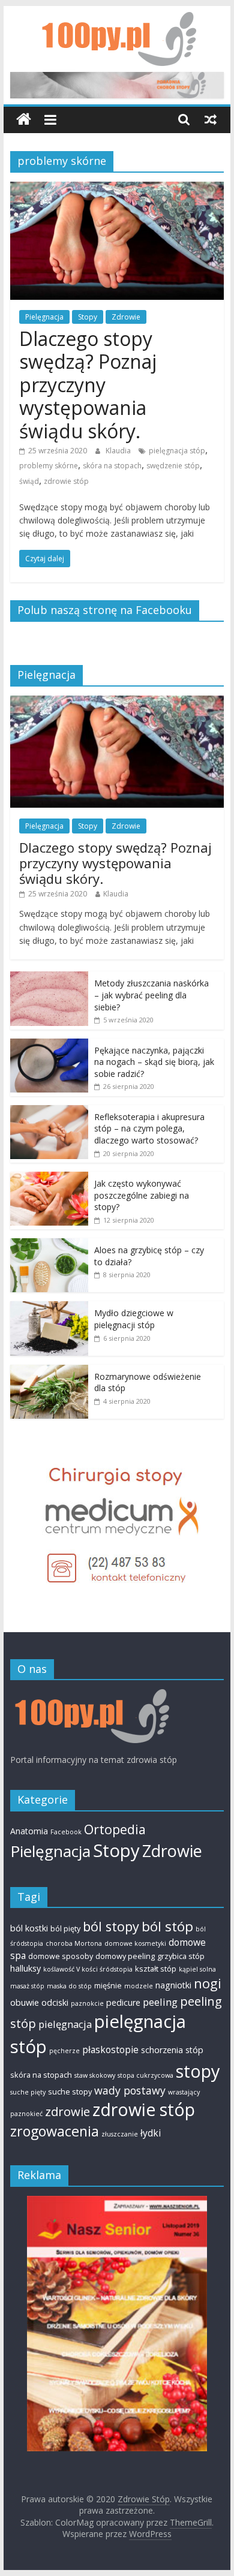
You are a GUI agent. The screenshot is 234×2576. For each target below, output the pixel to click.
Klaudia (119, 451)
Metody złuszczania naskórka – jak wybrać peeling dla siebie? (151, 995)
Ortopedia (115, 1829)
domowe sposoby (61, 1956)
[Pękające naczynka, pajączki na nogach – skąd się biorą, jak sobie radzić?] (49, 1045)
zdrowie (67, 2111)
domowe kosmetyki (135, 1943)
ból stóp (167, 1926)
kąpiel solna (197, 1969)
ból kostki (29, 1928)
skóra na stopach (112, 466)
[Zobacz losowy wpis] (211, 119)
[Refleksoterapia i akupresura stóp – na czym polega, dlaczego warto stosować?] (49, 1111)
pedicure (123, 2002)
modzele (139, 1986)
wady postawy (130, 2090)
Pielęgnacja (44, 317)
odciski (55, 2002)
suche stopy (70, 2092)
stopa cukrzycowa (145, 2075)
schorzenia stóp (172, 2050)
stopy (198, 2071)
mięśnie (108, 1985)
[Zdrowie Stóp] (24, 120)
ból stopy (111, 1926)
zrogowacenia (55, 2131)
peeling (160, 2002)
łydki (151, 2133)
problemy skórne (49, 466)
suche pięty (28, 2092)
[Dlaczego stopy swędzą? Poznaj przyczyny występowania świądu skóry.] (117, 189)
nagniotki (173, 1985)
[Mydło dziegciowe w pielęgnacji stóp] (49, 1307)
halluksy (25, 1968)
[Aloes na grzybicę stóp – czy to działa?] (49, 1245)
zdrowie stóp (66, 481)
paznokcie (87, 2003)
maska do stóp (69, 1986)
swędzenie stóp (173, 466)
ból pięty (65, 1928)
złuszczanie (120, 2134)
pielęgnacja (65, 2024)
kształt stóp (156, 1969)
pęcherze (64, 2051)
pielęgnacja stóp (177, 451)
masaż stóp (27, 1986)
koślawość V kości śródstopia (88, 1969)
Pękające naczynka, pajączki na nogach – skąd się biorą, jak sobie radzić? (154, 1062)
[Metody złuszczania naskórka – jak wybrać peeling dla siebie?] (49, 978)
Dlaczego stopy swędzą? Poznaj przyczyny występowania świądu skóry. (88, 385)
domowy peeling (125, 1956)
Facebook (66, 1832)
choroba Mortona (74, 1943)
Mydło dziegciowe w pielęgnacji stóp (134, 1319)
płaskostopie (110, 2050)
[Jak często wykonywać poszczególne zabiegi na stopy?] (49, 1178)
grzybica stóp (181, 1956)
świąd (29, 481)
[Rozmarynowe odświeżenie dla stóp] (49, 1371)
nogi (208, 1983)
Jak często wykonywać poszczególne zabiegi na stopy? (142, 1195)
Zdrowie (126, 317)
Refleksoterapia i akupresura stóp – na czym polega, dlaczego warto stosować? (149, 1128)
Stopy (88, 317)
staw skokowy (95, 2075)
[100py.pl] (90, 1695)
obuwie (25, 2002)
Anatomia (29, 1831)
